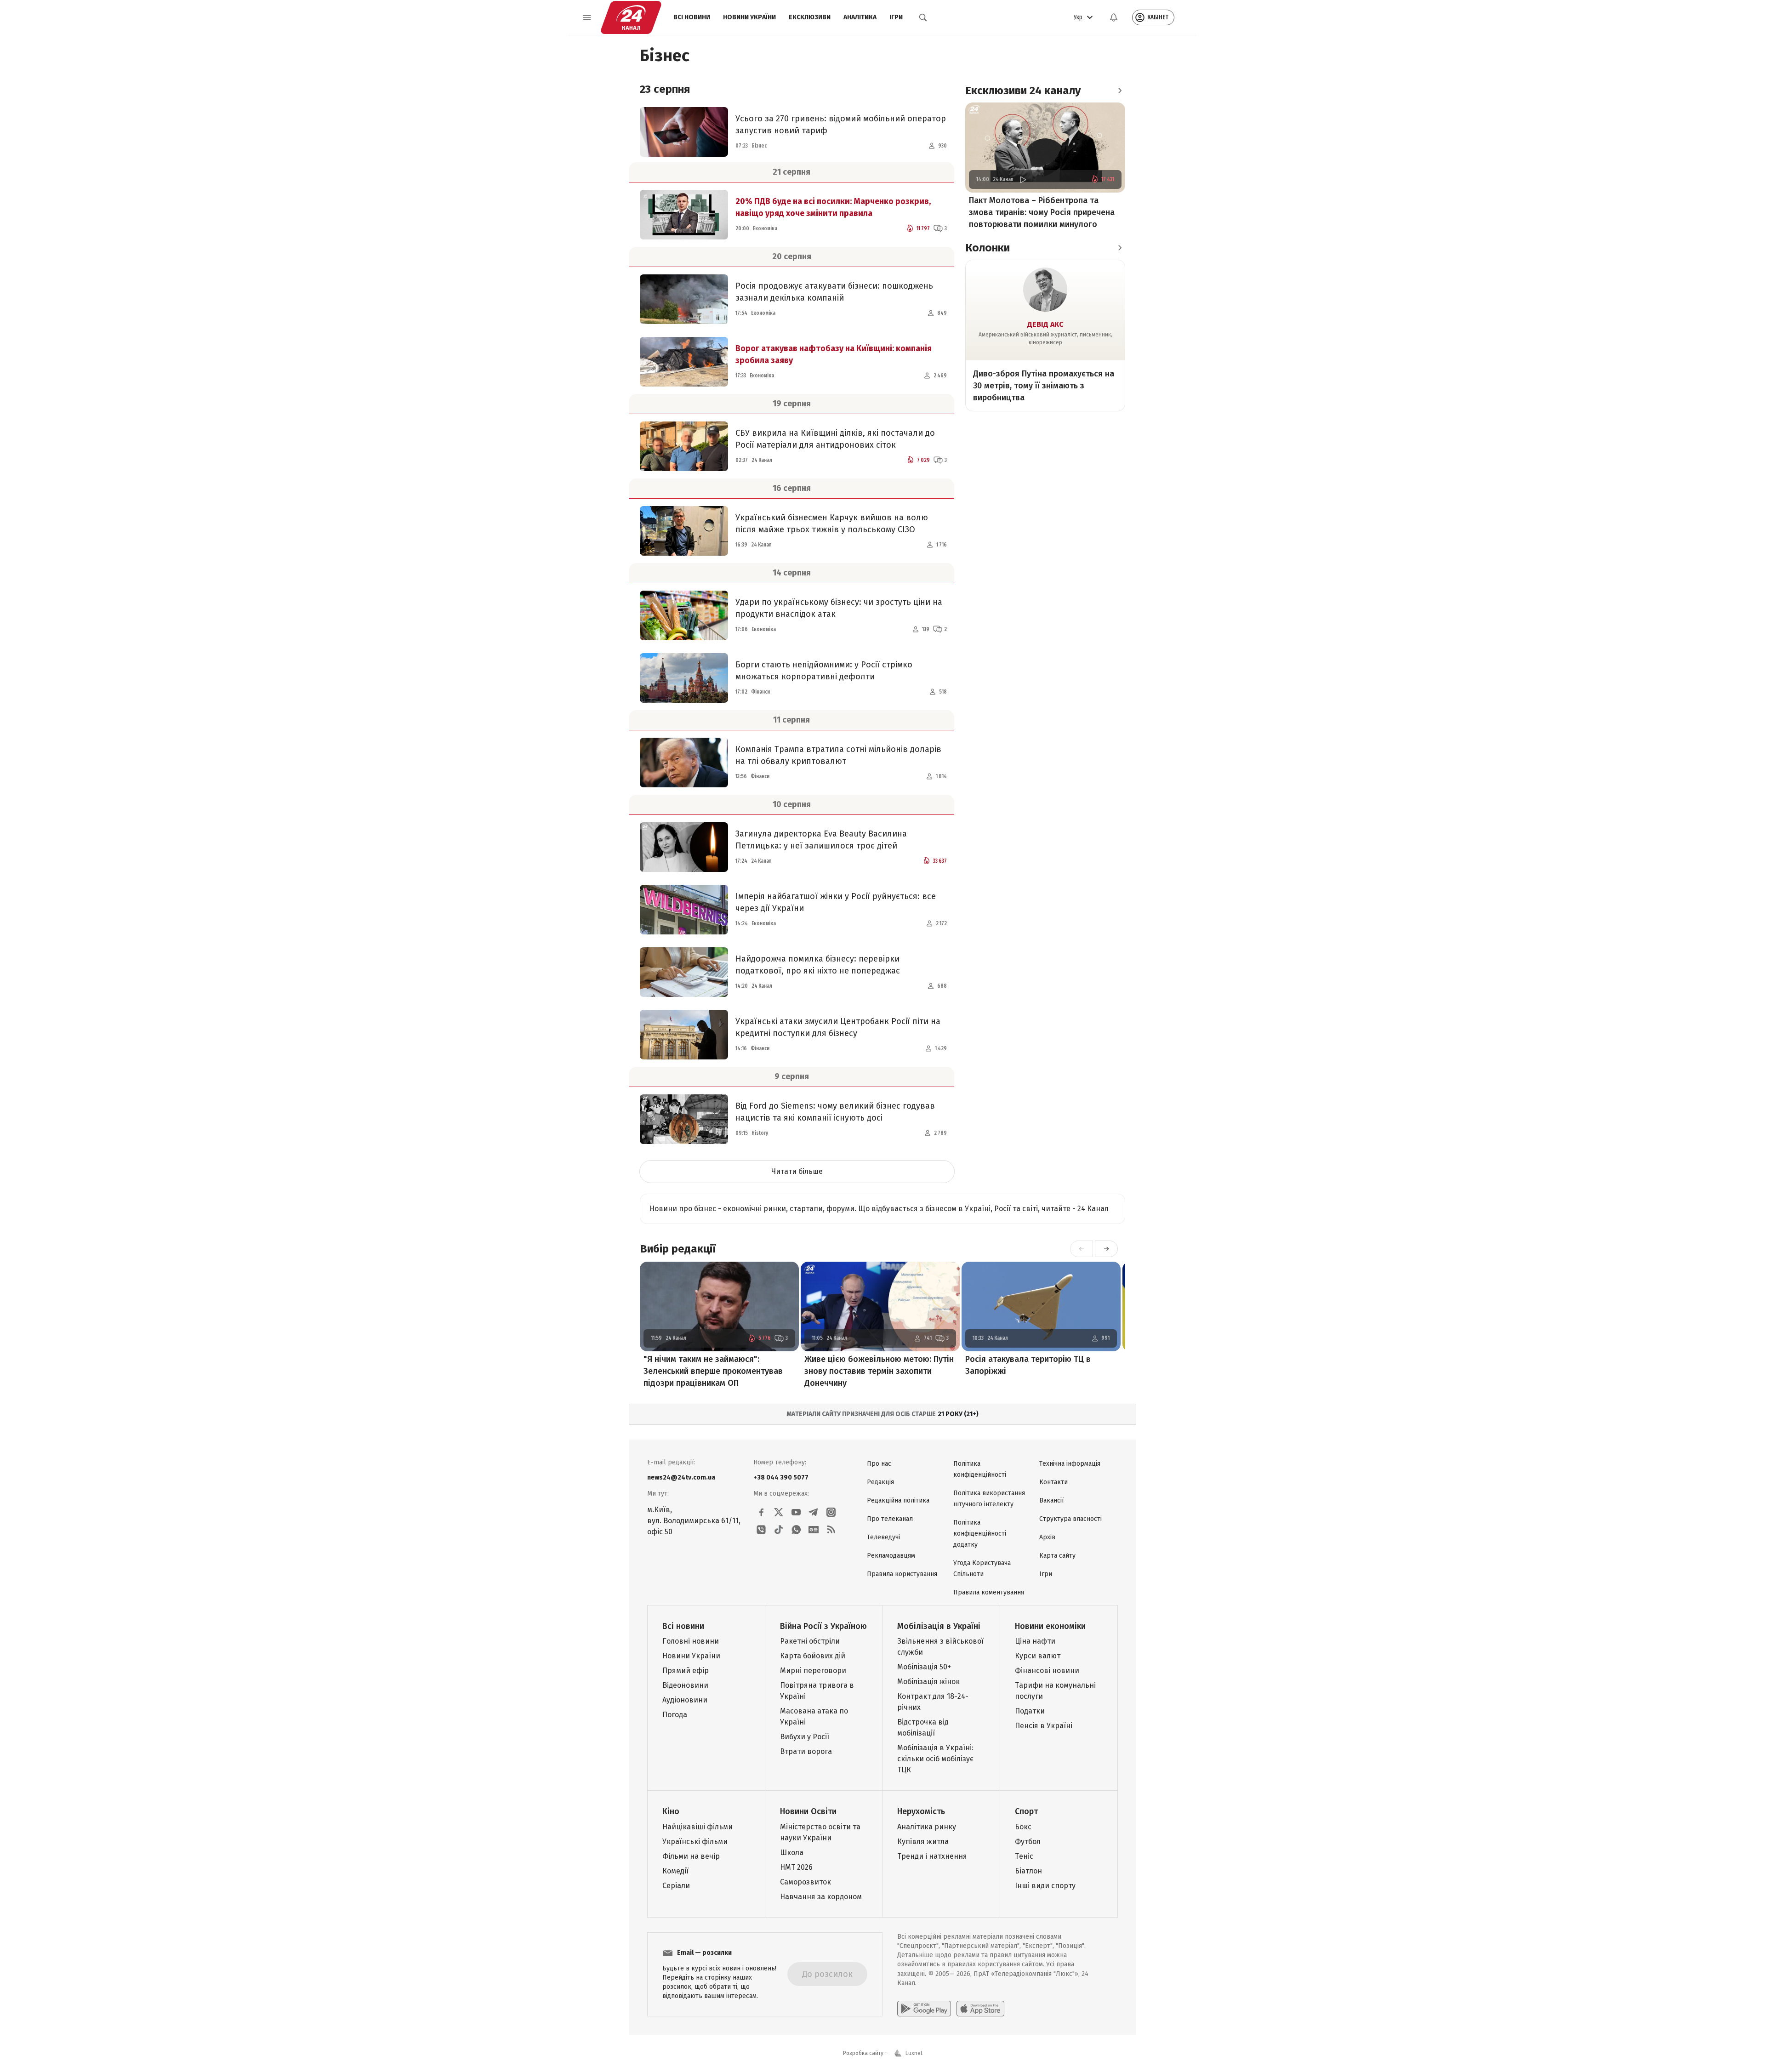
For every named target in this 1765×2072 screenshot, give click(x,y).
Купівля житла (923, 1841)
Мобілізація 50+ (924, 1667)
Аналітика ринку (927, 1827)
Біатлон (1028, 1871)
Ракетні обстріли (810, 1641)
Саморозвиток (806, 1882)
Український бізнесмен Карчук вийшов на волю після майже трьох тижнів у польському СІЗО (832, 524)
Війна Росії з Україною (823, 1626)
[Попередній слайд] (1082, 1249)
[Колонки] (1120, 248)
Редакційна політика (898, 1500)
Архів (1047, 1537)
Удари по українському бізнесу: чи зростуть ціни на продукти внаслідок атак (839, 608)
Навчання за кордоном (821, 1897)
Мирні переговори (813, 1671)
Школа (792, 1853)
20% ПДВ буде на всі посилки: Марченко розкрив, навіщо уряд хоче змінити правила (833, 207)
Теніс (1024, 1856)
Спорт (1026, 1811)
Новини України (749, 17)
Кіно (671, 1811)
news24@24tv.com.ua (681, 1477)
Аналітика (860, 17)
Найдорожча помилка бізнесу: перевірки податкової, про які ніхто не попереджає (818, 965)
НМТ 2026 (796, 1867)
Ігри (896, 17)
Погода (675, 1715)
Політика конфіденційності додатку (980, 1534)
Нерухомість (921, 1811)
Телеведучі (883, 1537)
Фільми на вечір (691, 1856)
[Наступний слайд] (1106, 1249)
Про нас (879, 1464)
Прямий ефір (686, 1671)
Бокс (1023, 1827)
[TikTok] (779, 1530)
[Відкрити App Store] (980, 2009)
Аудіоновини (685, 1700)
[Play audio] (1023, 179)
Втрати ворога (806, 1751)
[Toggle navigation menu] (587, 17)
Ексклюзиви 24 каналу (1023, 91)
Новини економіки (1050, 1626)
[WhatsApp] (796, 1530)
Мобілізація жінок (928, 1682)
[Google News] (814, 1530)
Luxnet (914, 2053)
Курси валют (1038, 1656)
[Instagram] (831, 1512)
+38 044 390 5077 (781, 1477)
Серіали (676, 1886)
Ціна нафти (1035, 1641)
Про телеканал (890, 1519)
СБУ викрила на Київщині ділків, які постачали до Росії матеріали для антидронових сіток (835, 439)
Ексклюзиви (810, 17)
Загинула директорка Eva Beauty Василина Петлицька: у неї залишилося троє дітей (821, 840)
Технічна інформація (1070, 1464)
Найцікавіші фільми (697, 1827)
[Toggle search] (923, 17)
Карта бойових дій (813, 1656)
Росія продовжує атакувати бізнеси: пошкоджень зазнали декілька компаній (834, 292)
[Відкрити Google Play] (924, 2009)
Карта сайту (1057, 1556)
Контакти (1053, 1482)
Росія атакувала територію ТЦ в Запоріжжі (1028, 1365)
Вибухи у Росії (805, 1737)
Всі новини (692, 17)
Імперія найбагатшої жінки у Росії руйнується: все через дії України (836, 902)
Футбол (1028, 1841)
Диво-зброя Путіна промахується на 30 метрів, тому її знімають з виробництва (1044, 386)
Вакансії (1051, 1500)
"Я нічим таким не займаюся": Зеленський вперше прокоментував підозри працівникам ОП (713, 1371)
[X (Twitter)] (779, 1512)
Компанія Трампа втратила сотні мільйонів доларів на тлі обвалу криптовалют (838, 755)
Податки (1030, 1711)
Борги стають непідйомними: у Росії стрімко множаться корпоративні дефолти (824, 671)
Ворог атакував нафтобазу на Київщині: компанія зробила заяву (834, 354)
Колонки (988, 248)
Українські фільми (695, 1841)
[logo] (631, 17)
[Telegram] (814, 1512)
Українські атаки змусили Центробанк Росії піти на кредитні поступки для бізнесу (838, 1027)
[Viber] (761, 1530)
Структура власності (1070, 1519)
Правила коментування (989, 1592)
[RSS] (831, 1530)
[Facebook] (761, 1512)
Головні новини (691, 1641)
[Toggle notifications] (1114, 17)
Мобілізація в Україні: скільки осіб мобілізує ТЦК (935, 1759)
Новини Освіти (808, 1811)
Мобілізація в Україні (939, 1626)
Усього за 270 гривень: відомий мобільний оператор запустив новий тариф (841, 125)
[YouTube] (796, 1512)
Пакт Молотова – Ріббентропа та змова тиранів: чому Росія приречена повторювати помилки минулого (1042, 212)
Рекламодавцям (891, 1556)
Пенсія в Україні (1044, 1726)
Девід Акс (1045, 324)
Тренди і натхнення (932, 1856)
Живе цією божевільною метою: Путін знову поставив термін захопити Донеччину (879, 1371)
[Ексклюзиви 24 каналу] (1120, 91)
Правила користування (902, 1574)
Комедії (675, 1871)
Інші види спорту (1045, 1886)
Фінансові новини (1047, 1671)
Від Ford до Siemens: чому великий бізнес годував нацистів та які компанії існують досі (835, 1112)
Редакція (880, 1482)
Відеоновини (685, 1685)
